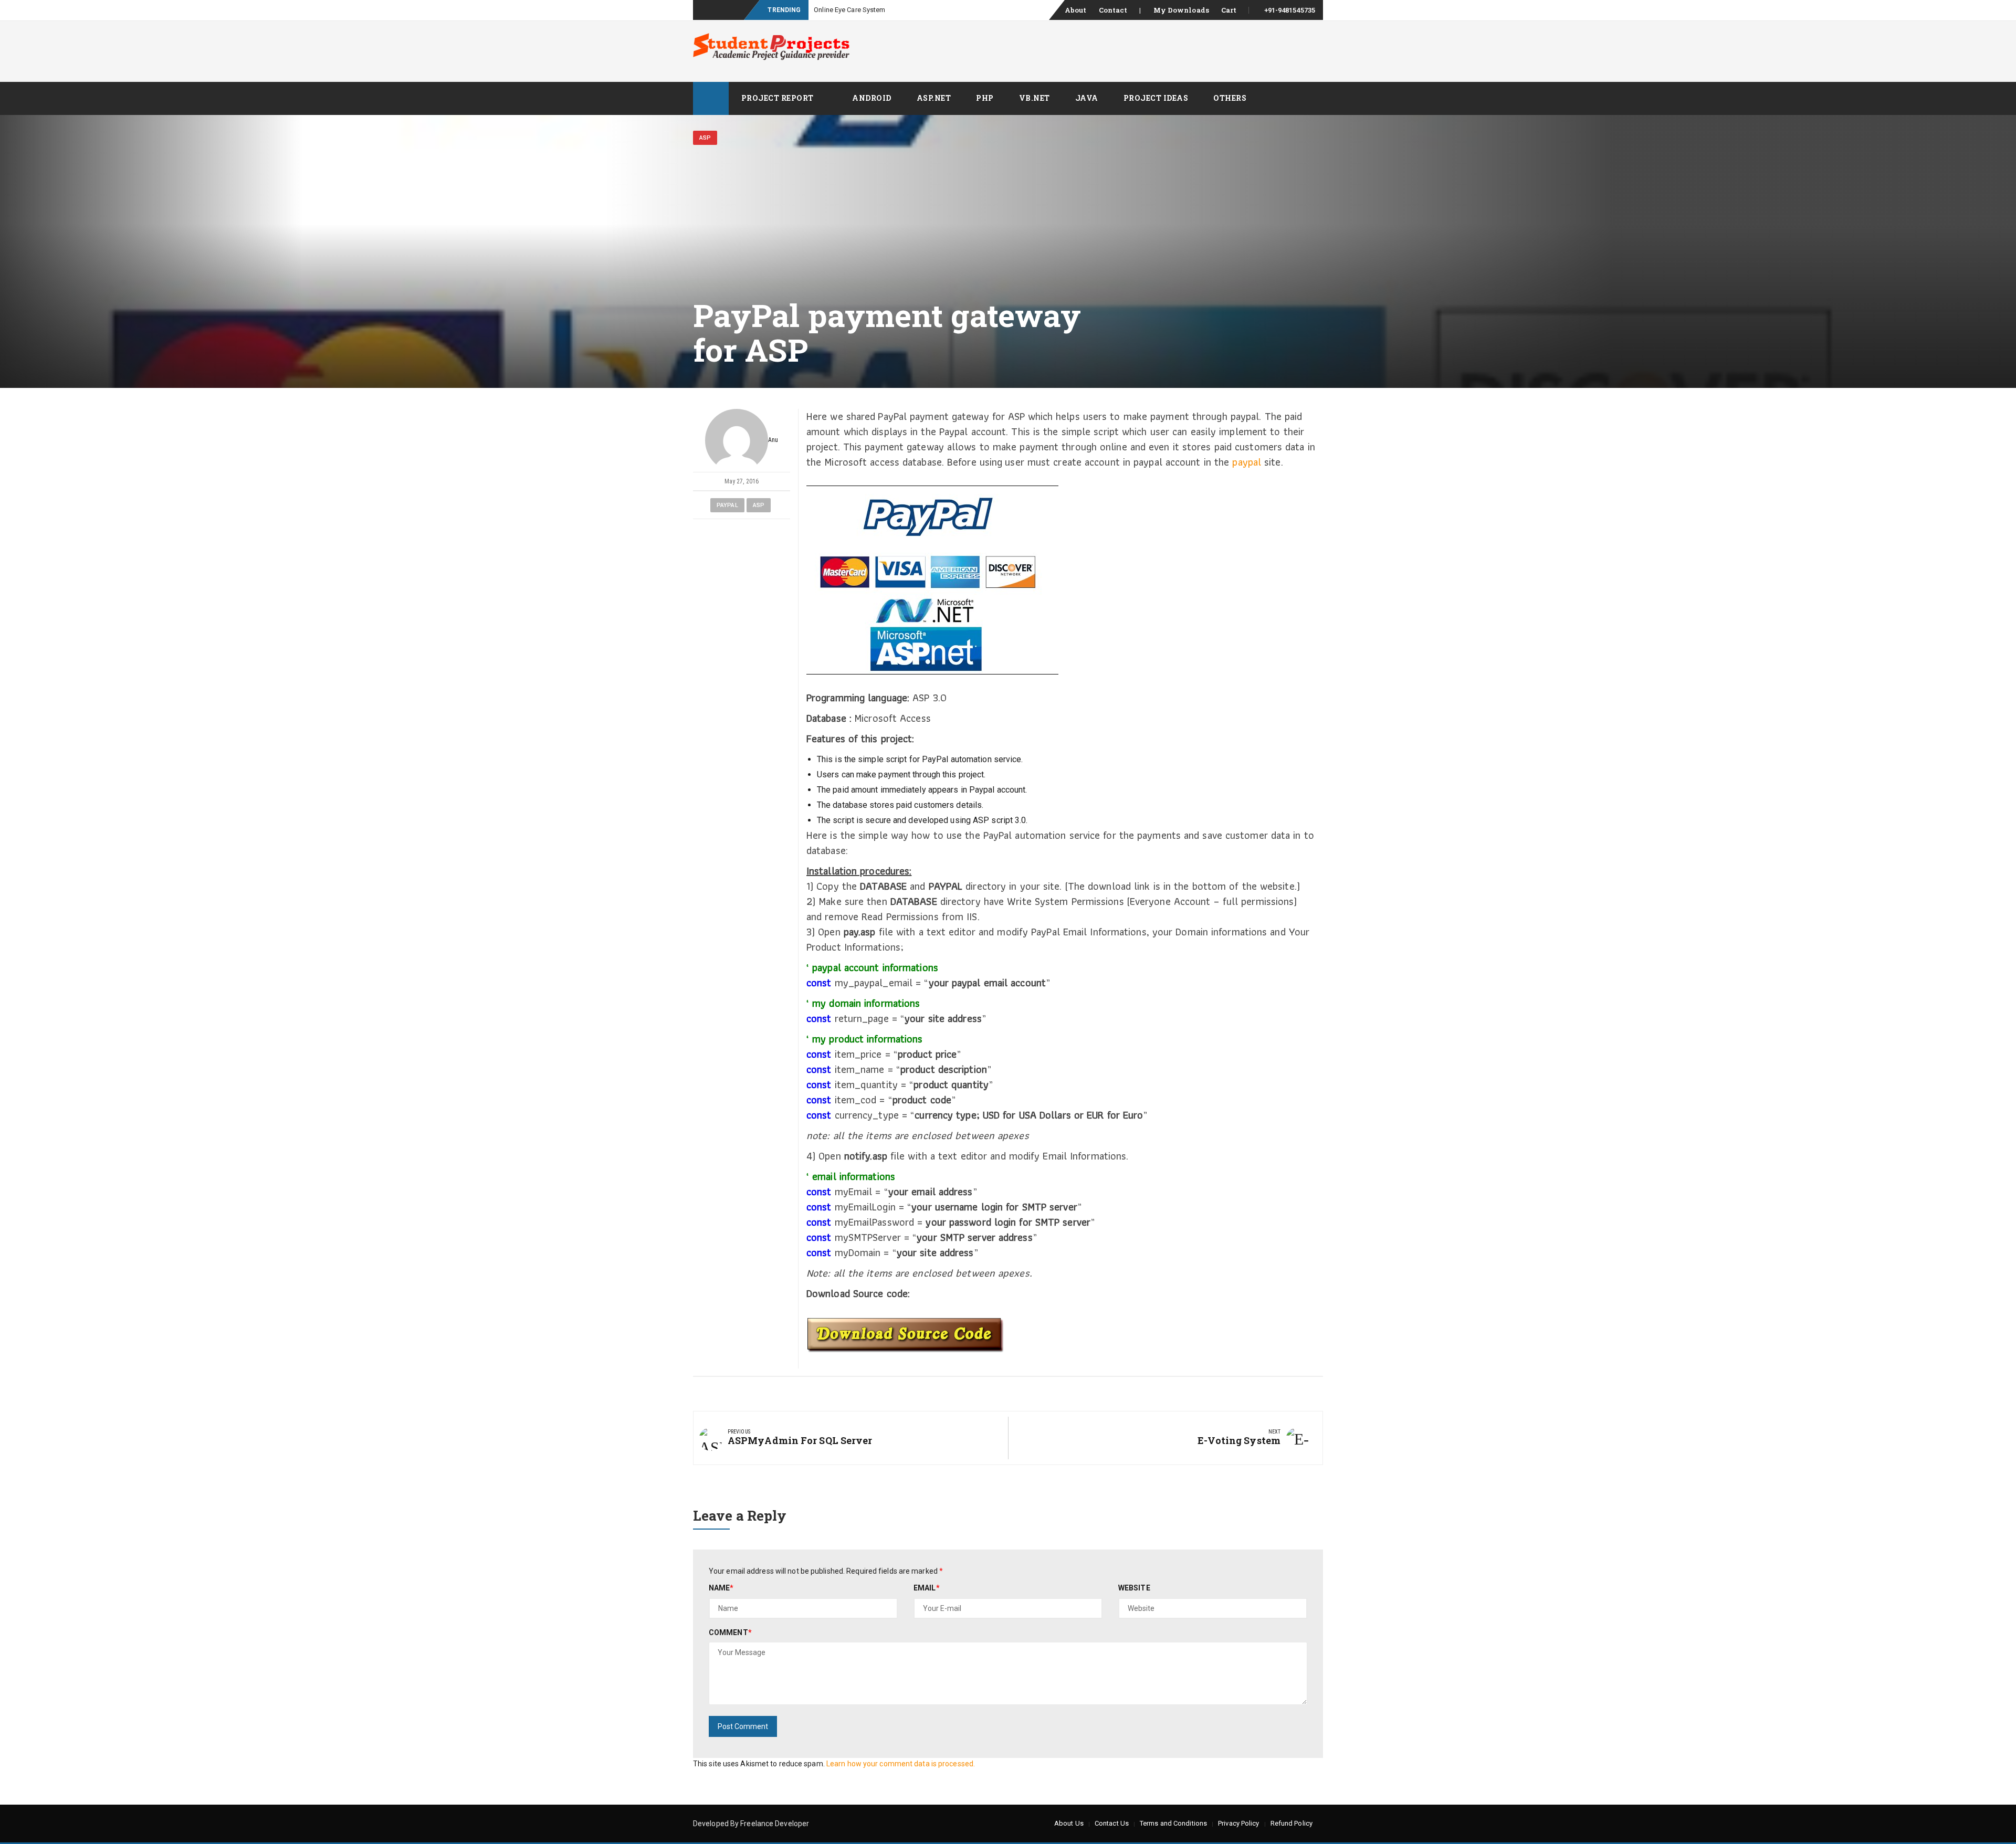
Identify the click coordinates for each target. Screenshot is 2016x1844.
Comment (730, 1632)
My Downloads (1181, 10)
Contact (1113, 10)
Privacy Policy (1238, 1823)
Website (1134, 1588)
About (1076, 10)
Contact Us (1112, 1823)
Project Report (778, 98)
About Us (1069, 1823)
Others (1230, 98)
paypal (1247, 462)
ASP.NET (934, 98)
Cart (1229, 10)
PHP (985, 98)
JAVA (1087, 98)
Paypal (727, 505)
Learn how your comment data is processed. (901, 1764)
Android (872, 98)
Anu (773, 440)
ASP (705, 138)
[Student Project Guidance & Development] (711, 98)
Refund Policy (1291, 1823)
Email (927, 1588)
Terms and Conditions (1173, 1823)
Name (721, 1588)
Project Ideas (1156, 98)
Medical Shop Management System (868, 10)
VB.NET (1035, 98)
